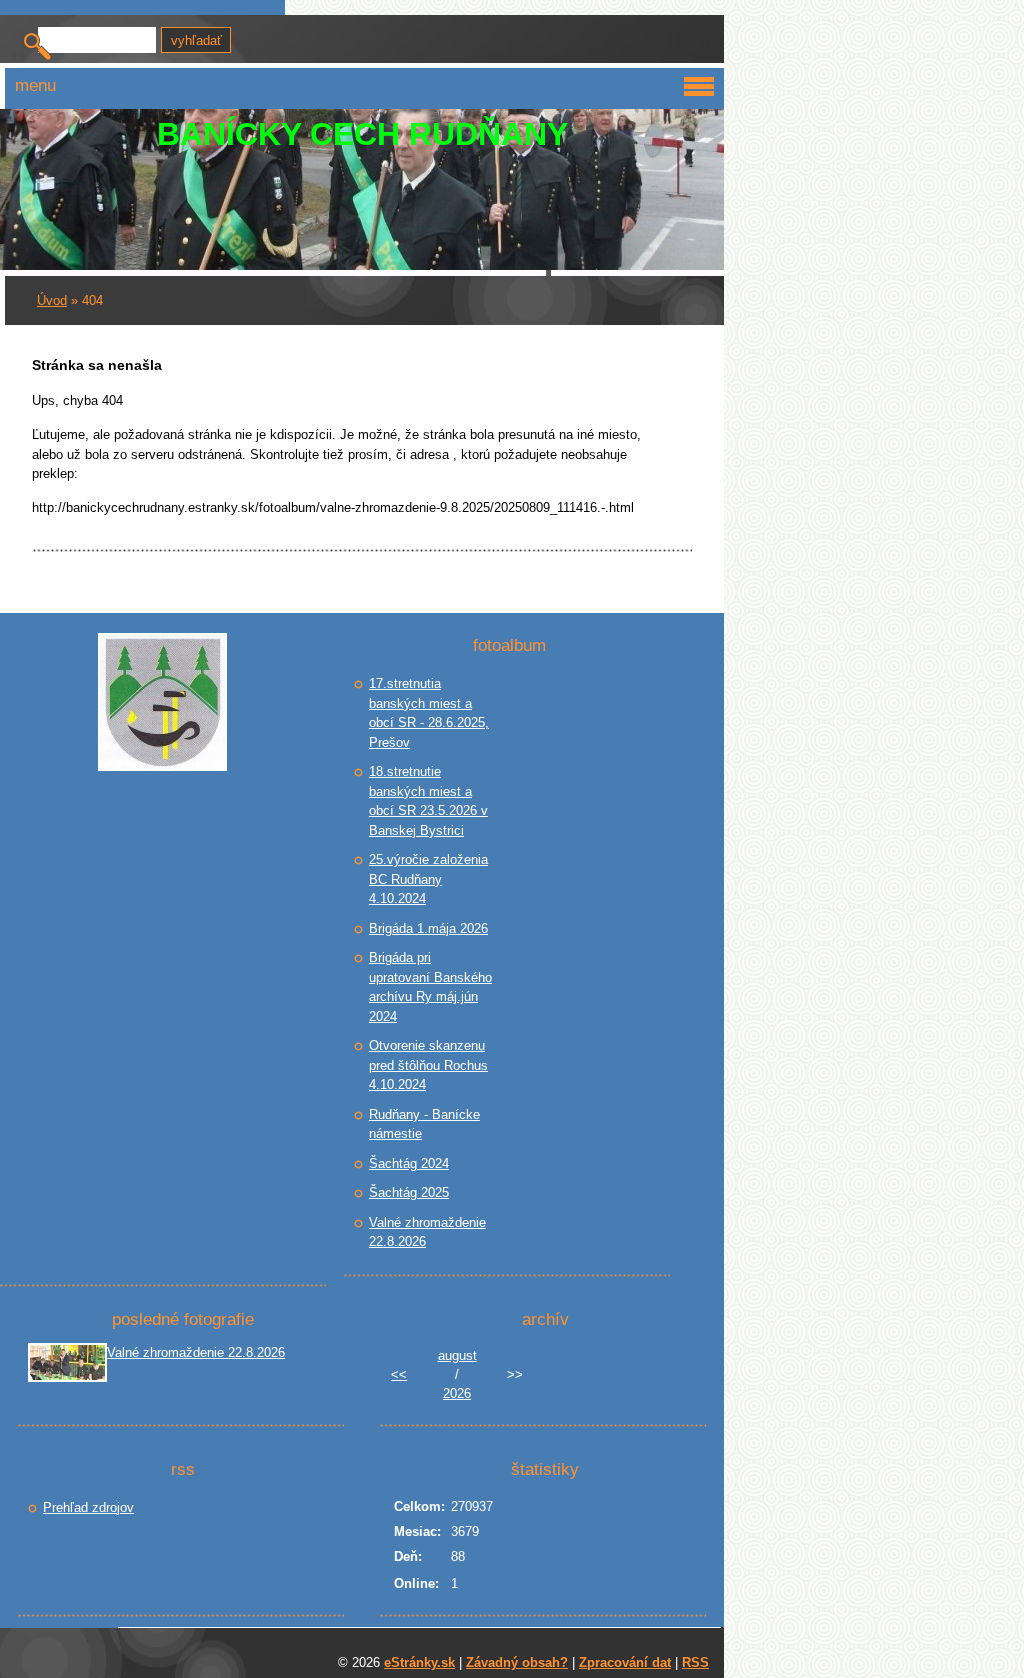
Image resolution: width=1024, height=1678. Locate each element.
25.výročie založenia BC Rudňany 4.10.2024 (428, 879)
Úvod (52, 300)
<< (399, 1374)
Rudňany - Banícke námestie (424, 1124)
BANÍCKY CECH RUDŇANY (362, 134)
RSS (695, 1662)
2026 (457, 1393)
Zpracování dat (625, 1662)
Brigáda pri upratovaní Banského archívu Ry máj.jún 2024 (430, 987)
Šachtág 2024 (409, 1163)
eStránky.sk (419, 1662)
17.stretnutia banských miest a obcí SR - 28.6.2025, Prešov (429, 713)
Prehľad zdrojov (88, 1507)
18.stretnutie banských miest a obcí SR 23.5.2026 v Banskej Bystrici (428, 801)
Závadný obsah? (517, 1662)
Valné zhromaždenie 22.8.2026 (427, 1232)
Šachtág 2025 (409, 1192)
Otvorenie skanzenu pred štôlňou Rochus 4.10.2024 (428, 1065)
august (457, 1355)
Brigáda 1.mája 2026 (428, 928)
